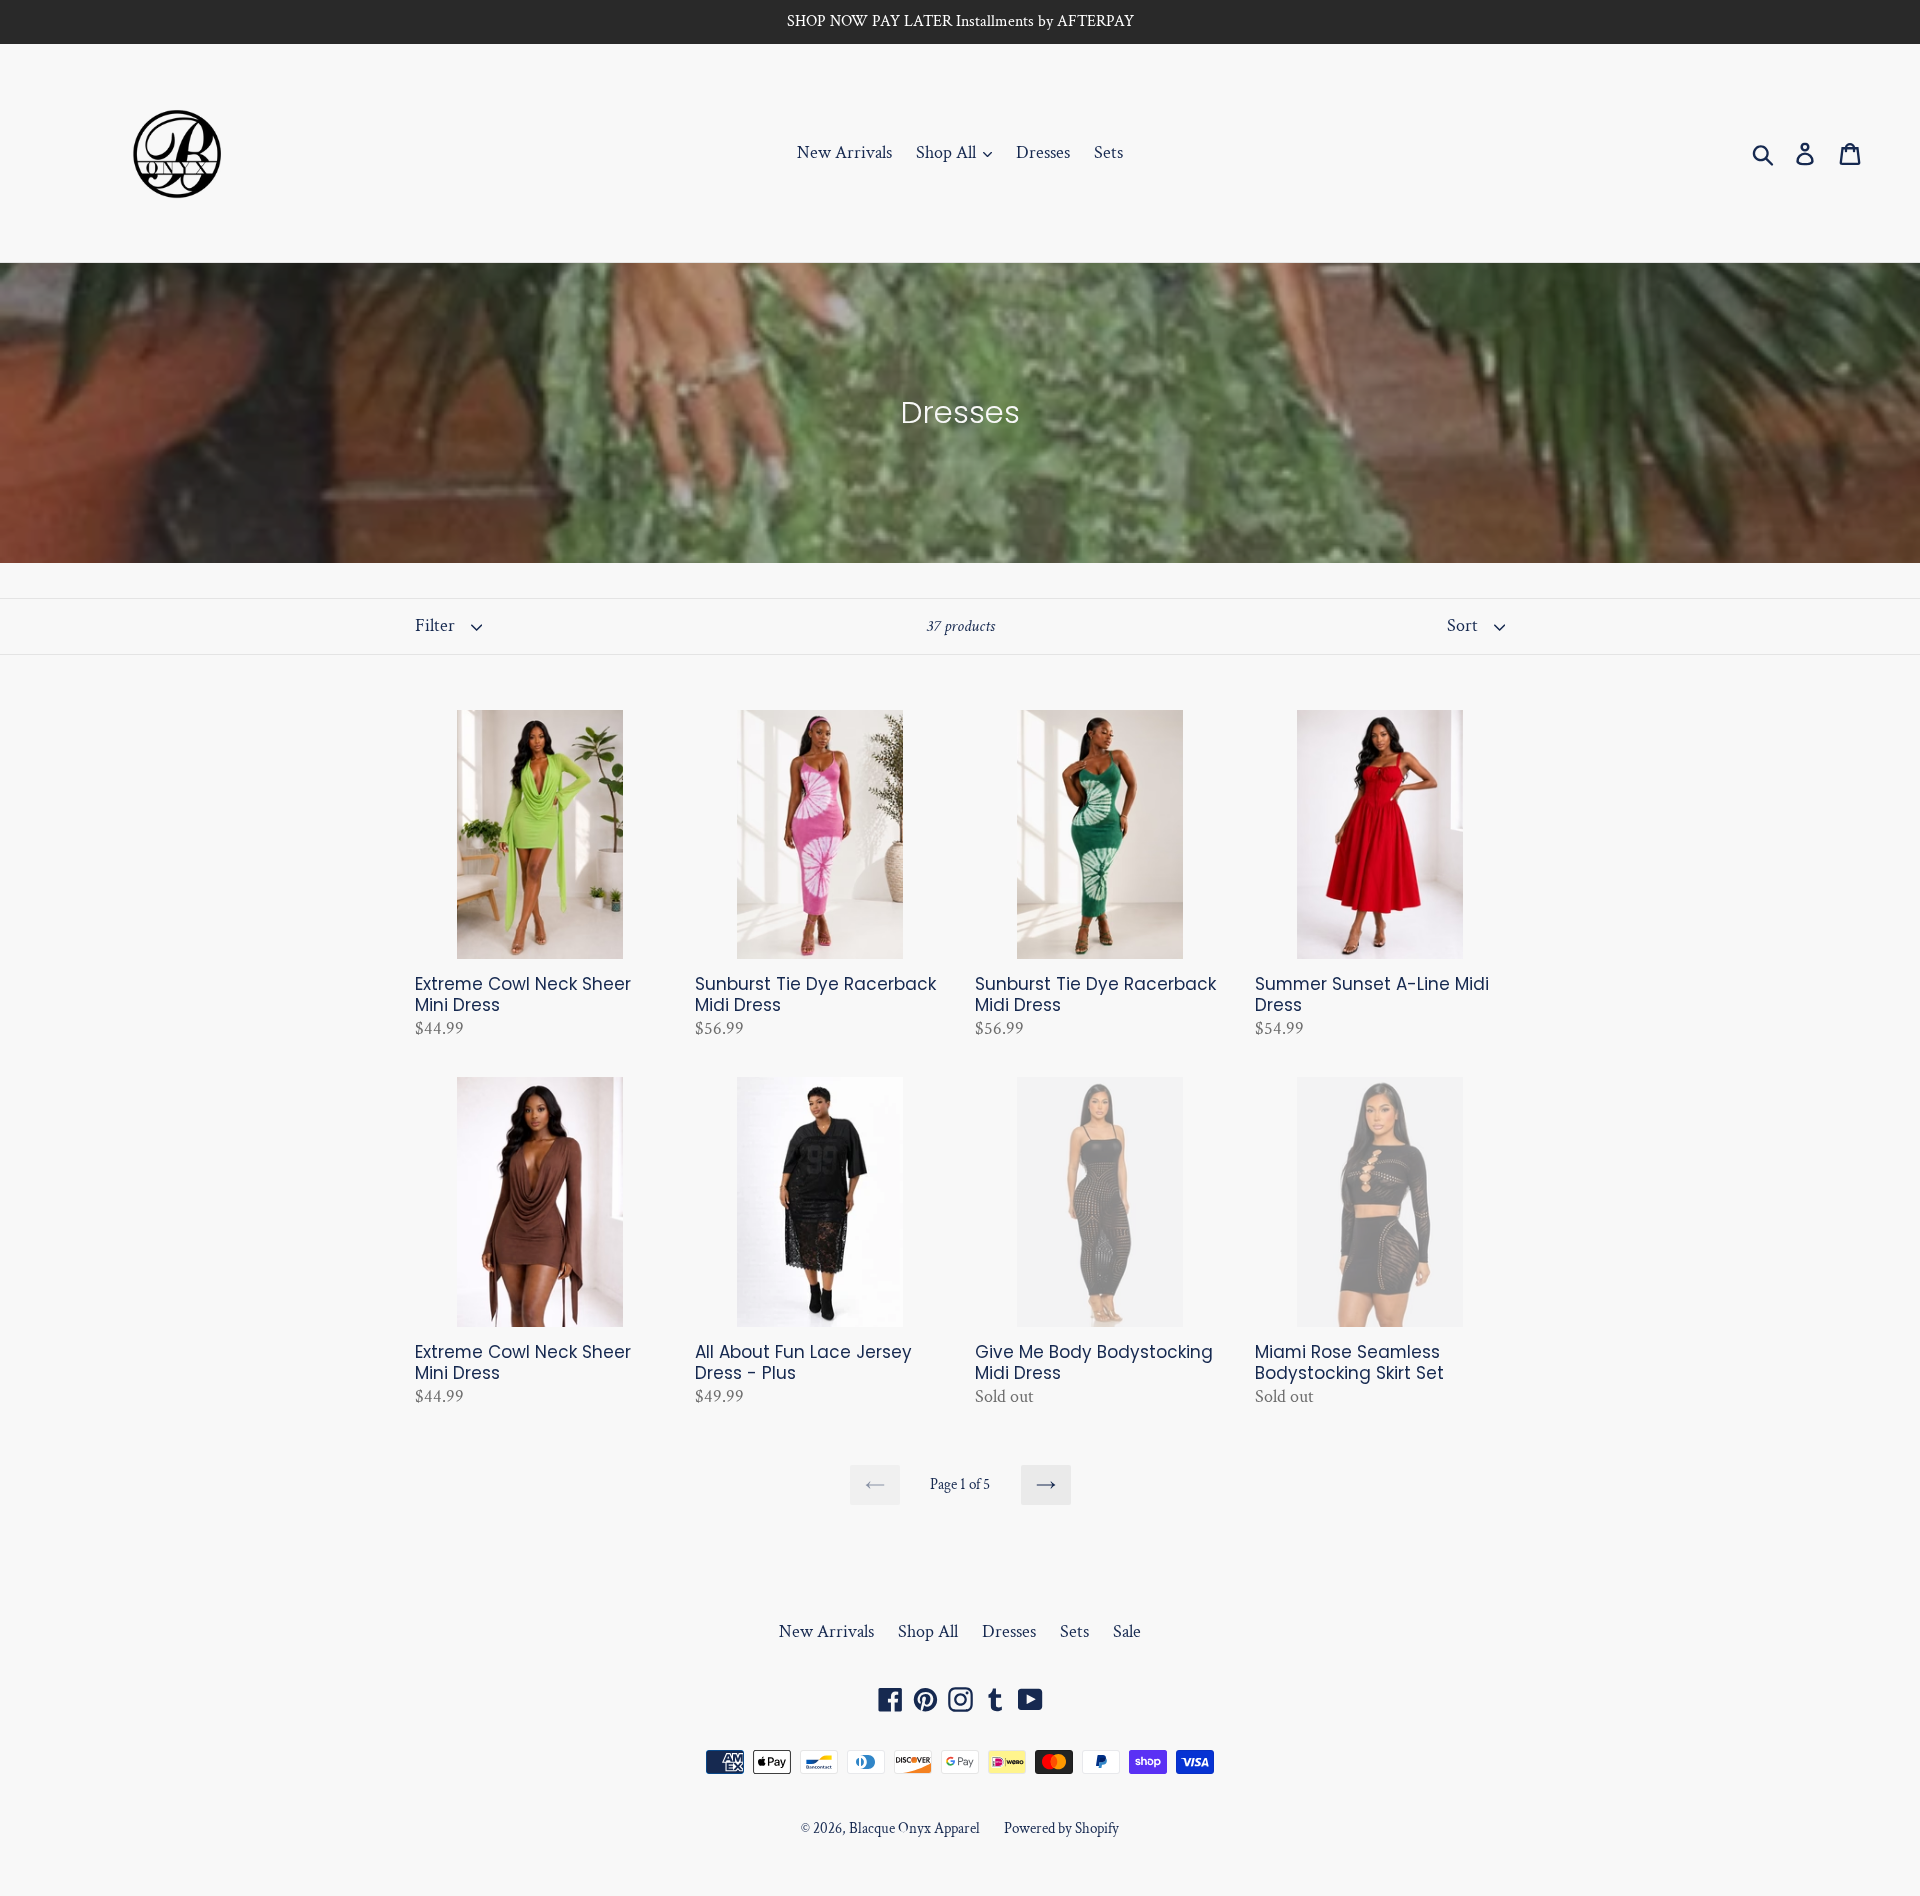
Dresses (1043, 152)
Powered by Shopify (1061, 1828)
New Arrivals (844, 152)
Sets (1108, 152)
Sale (1127, 1631)
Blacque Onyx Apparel (914, 1828)
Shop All (948, 152)
